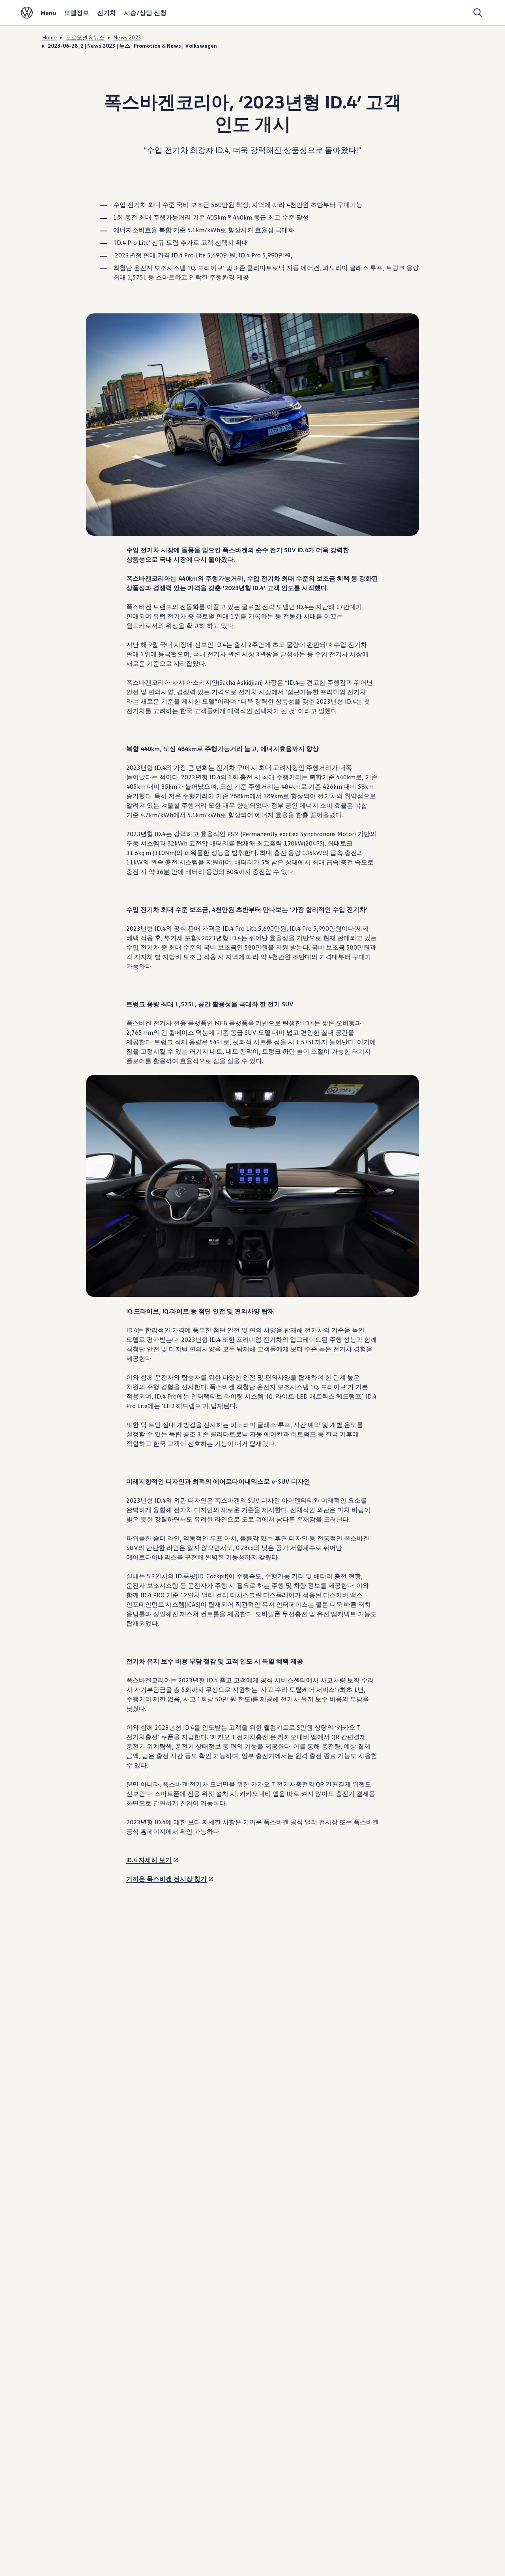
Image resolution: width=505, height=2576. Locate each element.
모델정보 (77, 13)
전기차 (107, 13)
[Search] (478, 13)
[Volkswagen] (27, 13)
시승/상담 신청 (145, 13)
